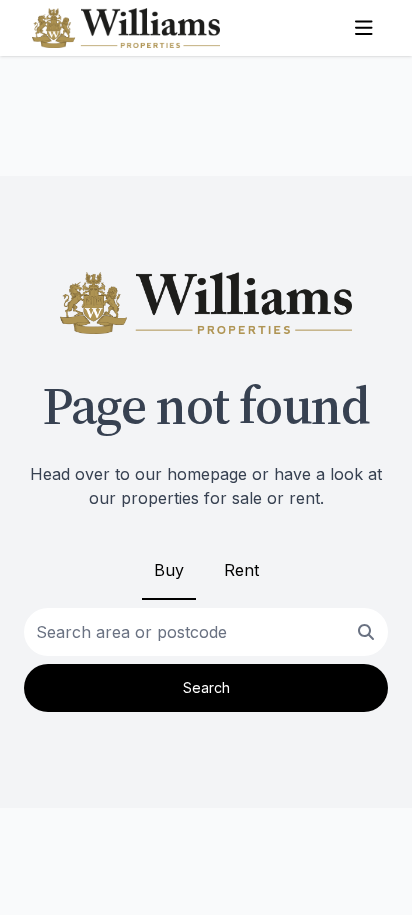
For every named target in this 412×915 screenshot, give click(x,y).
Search (206, 687)
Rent (241, 570)
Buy (169, 570)
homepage (207, 474)
